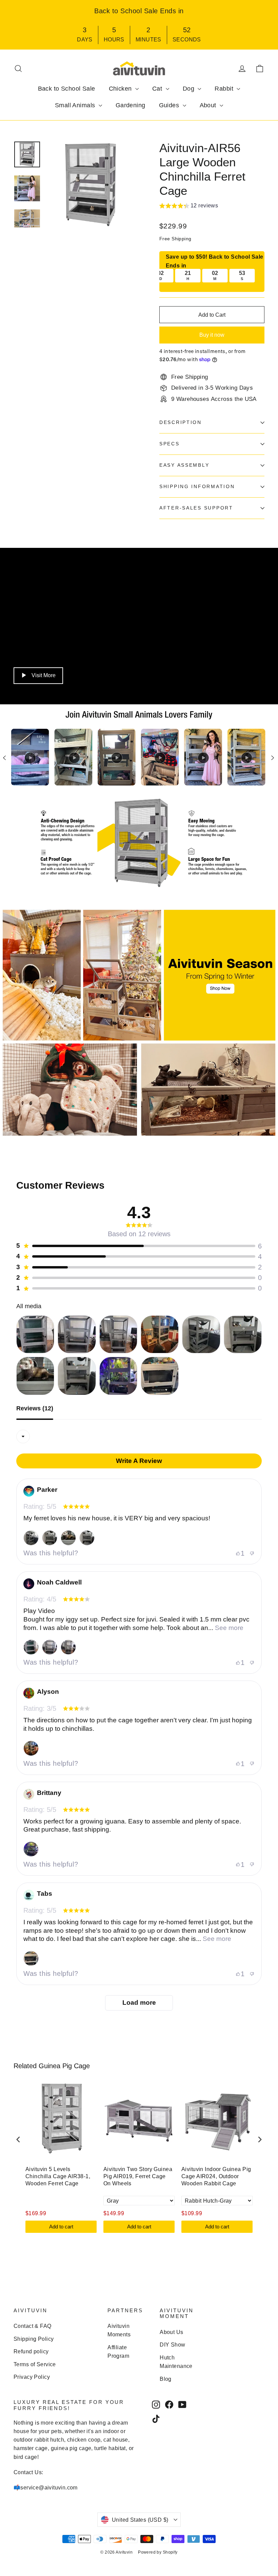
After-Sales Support (196, 508)
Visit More (44, 675)
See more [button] (228, 1628)
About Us (171, 2332)
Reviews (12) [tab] (35, 1409)
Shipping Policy (34, 2339)
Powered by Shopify (158, 2552)
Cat (158, 89)
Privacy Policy (32, 2377)
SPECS (170, 444)
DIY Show (172, 2345)
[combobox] (23, 1437)
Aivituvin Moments (119, 2330)
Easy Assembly (184, 465)
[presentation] (18, 2140)
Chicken (121, 89)
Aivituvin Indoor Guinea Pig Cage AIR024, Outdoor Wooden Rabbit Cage (216, 2176)
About (209, 105)
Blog (166, 2379)
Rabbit (225, 89)
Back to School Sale (67, 89)
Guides (170, 105)
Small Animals (76, 105)
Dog (190, 89)
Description (181, 422)
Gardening (131, 105)
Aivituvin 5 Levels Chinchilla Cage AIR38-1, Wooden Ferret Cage (58, 2176)
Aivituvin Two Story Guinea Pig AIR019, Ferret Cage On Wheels (138, 2176)
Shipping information (197, 487)
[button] (189, 207)
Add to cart (61, 2227)
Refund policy (31, 2351)
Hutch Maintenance (176, 2362)
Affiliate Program (118, 2352)
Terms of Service (35, 2364)
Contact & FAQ (33, 2326)
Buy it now (212, 335)
